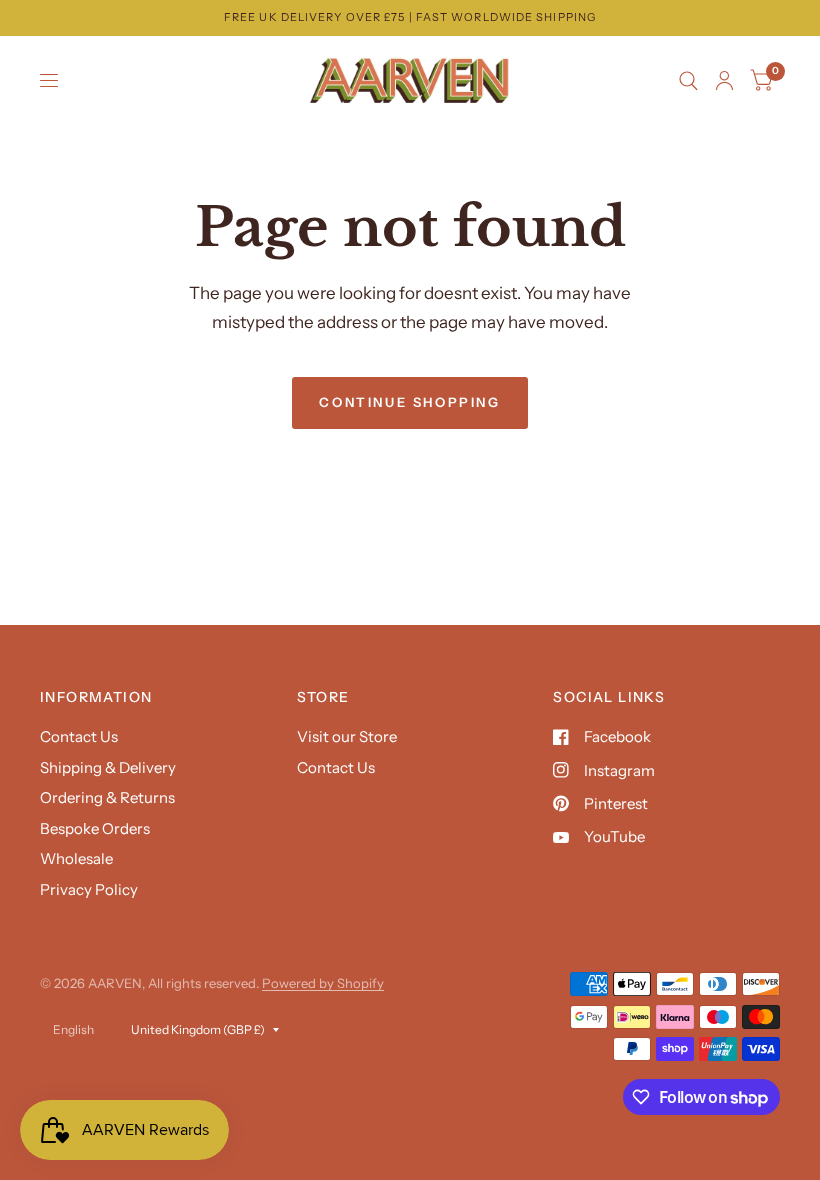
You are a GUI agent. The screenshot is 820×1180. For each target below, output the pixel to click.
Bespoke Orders (95, 828)
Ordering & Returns (107, 797)
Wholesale (76, 858)
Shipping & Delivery (108, 767)
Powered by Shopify (323, 983)
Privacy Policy (89, 889)
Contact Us (79, 736)
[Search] (688, 81)
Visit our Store (347, 736)
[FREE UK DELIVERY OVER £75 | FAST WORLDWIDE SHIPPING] (410, 17)
